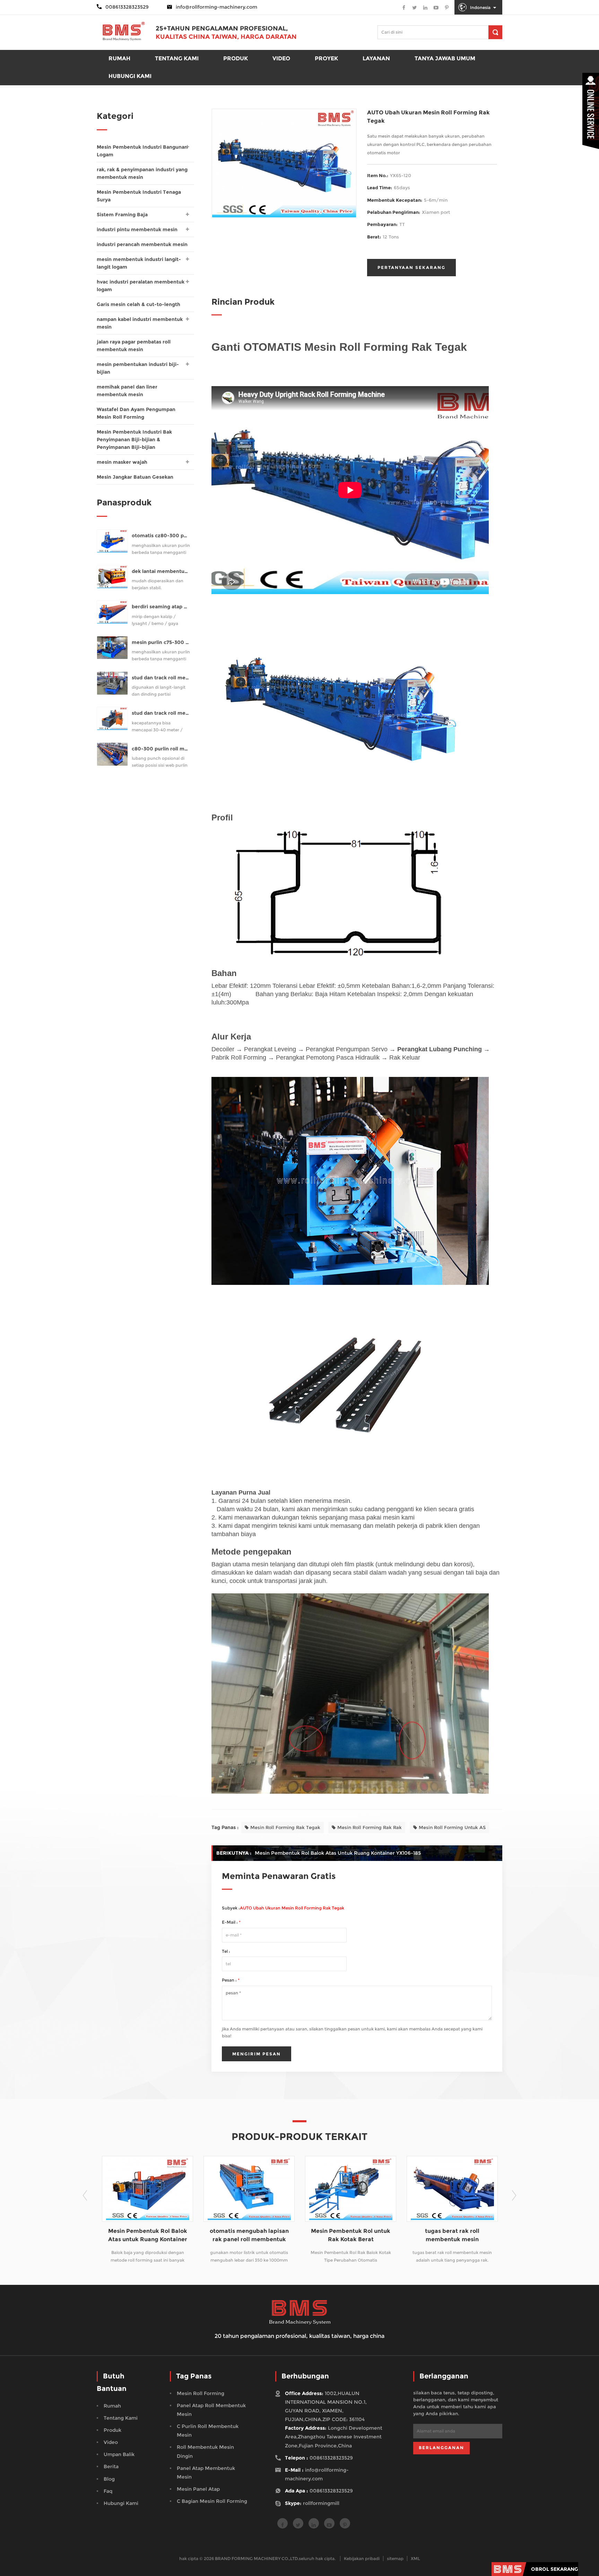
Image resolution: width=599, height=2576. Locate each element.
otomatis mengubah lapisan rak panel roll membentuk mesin (150, 2236)
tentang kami (121, 2418)
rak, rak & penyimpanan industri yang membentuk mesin (142, 173)
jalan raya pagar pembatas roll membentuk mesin (134, 346)
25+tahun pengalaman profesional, (222, 28)
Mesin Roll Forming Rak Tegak (285, 1827)
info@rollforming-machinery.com (216, 7)
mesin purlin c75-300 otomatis (161, 642)
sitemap (395, 2558)
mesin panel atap (198, 2489)
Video (281, 58)
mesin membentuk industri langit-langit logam (139, 263)
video (111, 2442)
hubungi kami (121, 2503)
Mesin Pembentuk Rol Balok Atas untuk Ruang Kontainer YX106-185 (338, 1853)
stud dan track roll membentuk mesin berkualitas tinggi (161, 713)
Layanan (376, 58)
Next (514, 2195)
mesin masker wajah (122, 462)
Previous (85, 2195)
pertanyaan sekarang (411, 267)
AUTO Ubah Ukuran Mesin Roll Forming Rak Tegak (293, 1908)
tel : (226, 1951)
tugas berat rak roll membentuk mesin (353, 2235)
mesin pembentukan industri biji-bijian (138, 368)
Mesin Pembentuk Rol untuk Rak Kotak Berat (252, 2235)
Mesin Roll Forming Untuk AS (452, 1827)
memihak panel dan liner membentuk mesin (127, 391)
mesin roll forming (201, 2393)
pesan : (231, 1980)
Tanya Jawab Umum (445, 58)
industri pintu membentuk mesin (137, 229)
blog (109, 2479)
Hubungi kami (130, 76)
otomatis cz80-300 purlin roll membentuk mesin (161, 536)
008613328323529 (331, 2458)
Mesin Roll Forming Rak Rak (370, 1827)
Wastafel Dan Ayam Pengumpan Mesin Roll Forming (136, 413)
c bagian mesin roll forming (212, 2501)
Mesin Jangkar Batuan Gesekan (135, 477)
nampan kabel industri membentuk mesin (140, 323)
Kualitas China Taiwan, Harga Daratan (226, 37)
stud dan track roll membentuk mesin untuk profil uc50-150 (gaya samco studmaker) (161, 678)
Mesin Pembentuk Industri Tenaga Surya (139, 196)
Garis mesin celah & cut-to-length (138, 304)
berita (111, 2466)
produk (236, 58)
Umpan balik (119, 2454)
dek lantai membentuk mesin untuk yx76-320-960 (161, 571)
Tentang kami (177, 58)
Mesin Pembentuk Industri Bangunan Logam (142, 151)
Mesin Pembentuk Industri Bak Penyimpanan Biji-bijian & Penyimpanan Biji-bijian (134, 440)
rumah (119, 58)
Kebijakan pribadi (362, 2558)
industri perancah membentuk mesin (142, 244)
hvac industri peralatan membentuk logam (141, 286)
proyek (326, 58)
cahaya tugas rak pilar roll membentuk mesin (455, 2235)
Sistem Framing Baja (122, 215)
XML (415, 2558)
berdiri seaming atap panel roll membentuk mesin (161, 607)
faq (108, 2491)
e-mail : (231, 1922)
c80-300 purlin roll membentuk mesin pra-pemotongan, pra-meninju (161, 749)
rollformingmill (321, 2503)
